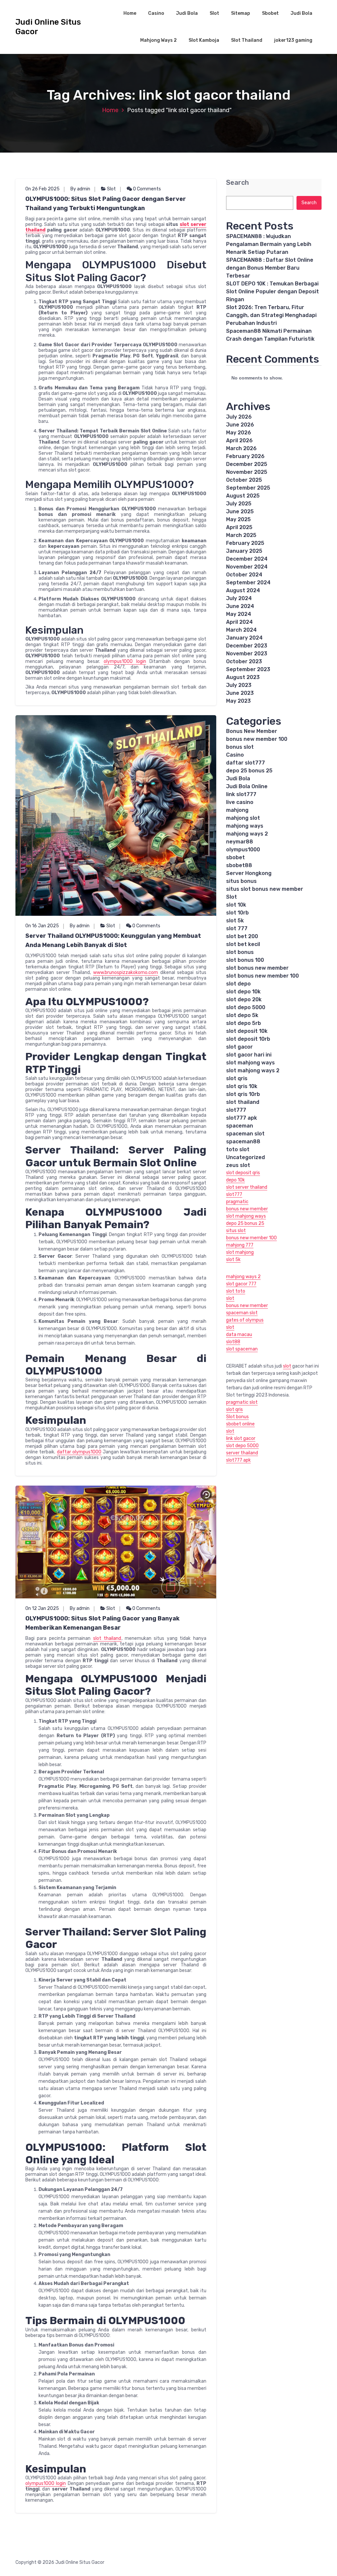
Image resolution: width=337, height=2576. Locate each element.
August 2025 (243, 496)
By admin (80, 189)
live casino (240, 802)
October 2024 (244, 575)
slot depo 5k (242, 1015)
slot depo (238, 984)
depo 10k (235, 1180)
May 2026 (239, 433)
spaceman (240, 1126)
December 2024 (247, 559)
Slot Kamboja (204, 40)
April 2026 (239, 440)
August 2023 (243, 677)
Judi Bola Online (247, 786)
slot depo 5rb (244, 1023)
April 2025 (239, 527)
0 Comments (146, 189)
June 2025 (240, 511)
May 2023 (238, 701)
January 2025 (244, 551)
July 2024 (239, 598)
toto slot (238, 1149)
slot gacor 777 (241, 1284)
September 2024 (248, 583)
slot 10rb (237, 913)
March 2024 (241, 630)
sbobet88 (239, 865)
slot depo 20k (244, 999)
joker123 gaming (293, 40)
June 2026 (240, 425)
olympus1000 (243, 850)
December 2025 (247, 464)
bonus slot (240, 747)
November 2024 (247, 567)
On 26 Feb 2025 (42, 189)
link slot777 (241, 794)
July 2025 (239, 504)
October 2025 (244, 480)
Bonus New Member (252, 731)
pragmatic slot (242, 1402)
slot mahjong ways (250, 1063)
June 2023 (240, 693)
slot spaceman (242, 1349)
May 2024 (239, 614)
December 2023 (247, 646)
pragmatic (237, 1202)
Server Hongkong (249, 873)
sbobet (235, 857)
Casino (156, 13)
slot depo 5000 (246, 1007)
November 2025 (247, 472)
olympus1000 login (125, 661)
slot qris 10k (242, 1086)
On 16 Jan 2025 (42, 926)
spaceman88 (243, 1142)
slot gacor (239, 1047)
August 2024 (243, 590)
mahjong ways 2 (247, 834)
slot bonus (240, 952)
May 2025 (238, 519)
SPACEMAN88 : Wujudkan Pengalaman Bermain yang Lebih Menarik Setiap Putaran (269, 244)
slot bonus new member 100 (262, 976)
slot (230, 1298)
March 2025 (241, 535)
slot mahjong (240, 1252)
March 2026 (241, 448)
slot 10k (236, 905)
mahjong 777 (240, 1245)
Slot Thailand (247, 40)
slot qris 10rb (243, 1094)
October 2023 (244, 661)
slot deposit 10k (247, 1031)
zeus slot (238, 1165)
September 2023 (248, 669)
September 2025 (248, 488)
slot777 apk (242, 1118)
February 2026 (245, 456)
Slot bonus (237, 1417)
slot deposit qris (243, 1173)
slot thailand (107, 1638)
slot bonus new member (257, 968)
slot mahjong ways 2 (253, 1070)
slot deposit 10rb (248, 1039)
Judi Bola (187, 13)
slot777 (236, 1110)
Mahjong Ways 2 (158, 40)
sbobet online (240, 1424)
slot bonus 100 (245, 960)
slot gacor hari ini (249, 1055)
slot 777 (237, 928)
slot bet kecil (243, 944)
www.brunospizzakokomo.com (126, 972)
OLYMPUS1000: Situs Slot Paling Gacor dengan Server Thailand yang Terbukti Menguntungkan (106, 204)
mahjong (237, 810)
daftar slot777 (246, 763)
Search (237, 183)
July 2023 (239, 685)
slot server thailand (247, 1187)
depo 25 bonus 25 (249, 771)
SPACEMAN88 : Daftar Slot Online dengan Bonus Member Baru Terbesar (270, 268)
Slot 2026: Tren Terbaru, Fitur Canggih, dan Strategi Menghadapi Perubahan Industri (271, 315)
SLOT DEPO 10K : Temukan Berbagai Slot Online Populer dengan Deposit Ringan (272, 292)
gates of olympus (245, 1320)
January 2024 (244, 638)
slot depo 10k (243, 992)
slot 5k (235, 921)
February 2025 (245, 543)
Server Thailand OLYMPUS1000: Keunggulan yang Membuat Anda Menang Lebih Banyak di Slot (113, 940)
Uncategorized (246, 1157)
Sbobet (270, 13)
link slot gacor (241, 1438)
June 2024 (240, 606)
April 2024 (239, 622)
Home (130, 13)
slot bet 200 (242, 936)
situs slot (236, 1231)
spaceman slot (245, 1134)
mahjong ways (245, 826)
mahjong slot (243, 818)
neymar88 (240, 842)
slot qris (237, 1078)
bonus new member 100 (257, 739)
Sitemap (241, 13)
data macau (239, 1335)
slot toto (236, 1291)
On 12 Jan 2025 (42, 1608)
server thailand (242, 1453)
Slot (214, 13)
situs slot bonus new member (265, 889)
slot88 (233, 1342)
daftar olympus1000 (79, 1452)
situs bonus (241, 881)
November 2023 (247, 654)
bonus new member (247, 1209)
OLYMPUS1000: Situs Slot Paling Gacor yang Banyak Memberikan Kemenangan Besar (103, 1623)
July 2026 (239, 417)
